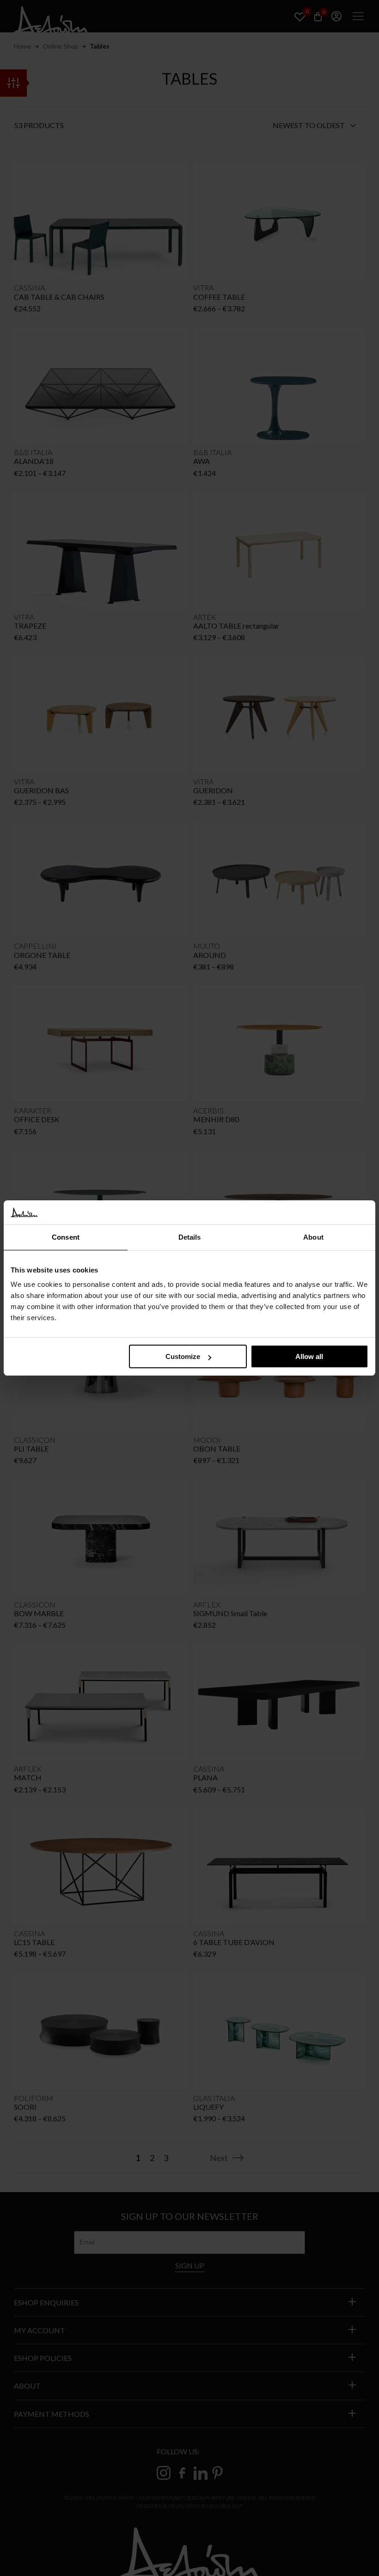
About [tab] (313, 1237)
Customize (183, 1356)
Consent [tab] (66, 1237)
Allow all (309, 1356)
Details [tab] (190, 1237)
